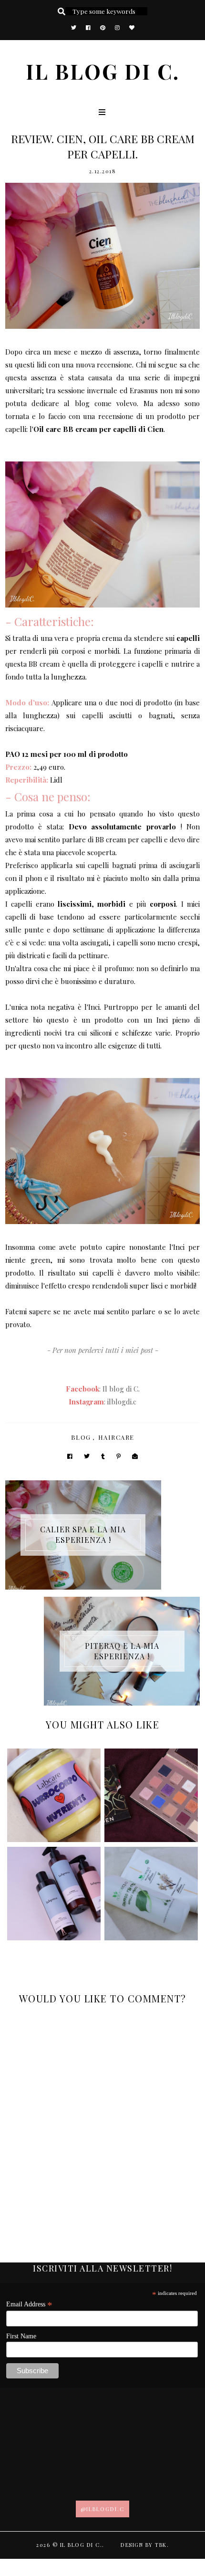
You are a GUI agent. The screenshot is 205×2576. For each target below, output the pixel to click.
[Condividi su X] (87, 1456)
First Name (21, 2336)
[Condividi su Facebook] (70, 1456)
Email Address (29, 2304)
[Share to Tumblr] (103, 1456)
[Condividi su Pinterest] (118, 1456)
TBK (161, 2545)
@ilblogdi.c (102, 2509)
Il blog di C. (103, 71)
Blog (81, 1437)
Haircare (116, 1437)
